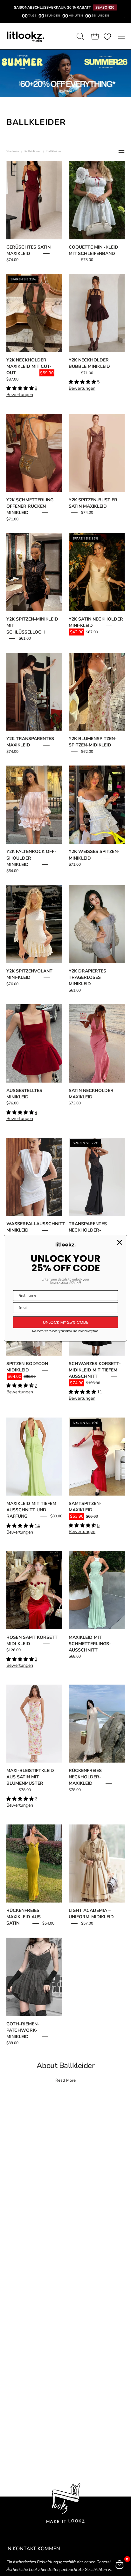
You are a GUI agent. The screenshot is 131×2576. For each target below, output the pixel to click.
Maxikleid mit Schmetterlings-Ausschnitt (90, 1644)
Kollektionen (33, 151)
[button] (79, 36)
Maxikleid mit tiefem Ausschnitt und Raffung (31, 1510)
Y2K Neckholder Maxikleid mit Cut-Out (29, 366)
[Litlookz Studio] (25, 36)
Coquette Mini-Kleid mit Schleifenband (93, 250)
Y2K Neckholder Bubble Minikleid (89, 363)
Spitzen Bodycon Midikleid (27, 1367)
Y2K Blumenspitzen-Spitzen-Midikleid (93, 742)
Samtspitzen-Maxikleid (85, 1507)
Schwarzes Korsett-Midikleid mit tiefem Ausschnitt (95, 1370)
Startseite (13, 151)
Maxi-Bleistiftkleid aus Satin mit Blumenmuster (30, 1777)
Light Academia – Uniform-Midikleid (91, 1914)
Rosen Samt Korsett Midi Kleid (32, 1641)
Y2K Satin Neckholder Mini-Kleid (96, 622)
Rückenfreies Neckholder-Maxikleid (85, 1777)
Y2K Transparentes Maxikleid (30, 742)
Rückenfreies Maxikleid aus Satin (24, 1917)
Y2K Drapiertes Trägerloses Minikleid (87, 977)
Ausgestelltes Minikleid (24, 1094)
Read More (65, 2080)
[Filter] (121, 151)
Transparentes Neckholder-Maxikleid (88, 1230)
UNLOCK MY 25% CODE (66, 1322)
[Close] (120, 1242)
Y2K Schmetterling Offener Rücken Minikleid (30, 506)
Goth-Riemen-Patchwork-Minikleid (23, 2030)
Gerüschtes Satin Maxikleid (28, 250)
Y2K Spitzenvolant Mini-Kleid (29, 974)
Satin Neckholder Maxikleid (91, 1094)
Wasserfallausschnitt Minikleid (36, 1227)
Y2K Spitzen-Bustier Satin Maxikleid (93, 503)
